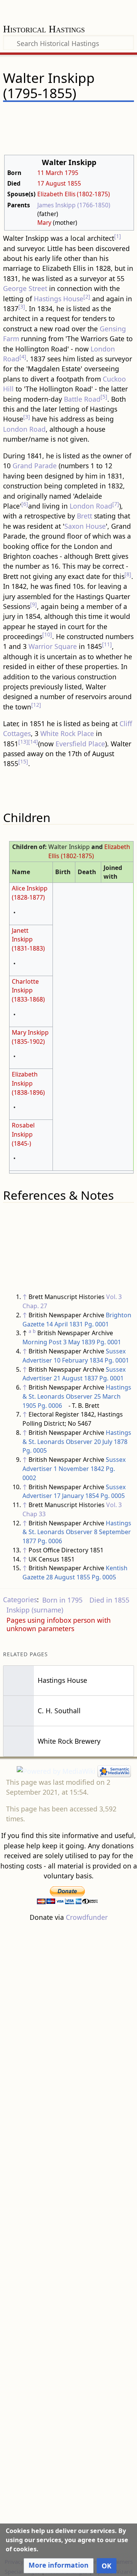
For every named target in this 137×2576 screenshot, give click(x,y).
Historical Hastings (44, 30)
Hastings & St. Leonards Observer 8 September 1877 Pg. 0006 (77, 1532)
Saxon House (85, 526)
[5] (104, 397)
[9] (33, 604)
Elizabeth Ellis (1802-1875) (74, 194)
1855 (74, 183)
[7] (116, 504)
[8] (128, 574)
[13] (23, 742)
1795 (72, 173)
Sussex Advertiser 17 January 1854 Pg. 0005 (74, 1492)
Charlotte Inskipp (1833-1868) (28, 991)
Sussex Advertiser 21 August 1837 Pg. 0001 (74, 1374)
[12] (36, 705)
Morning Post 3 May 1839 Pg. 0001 (72, 1342)
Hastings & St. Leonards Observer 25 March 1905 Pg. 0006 (77, 1396)
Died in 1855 (109, 1600)
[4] (23, 357)
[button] (59, 2566)
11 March (50, 173)
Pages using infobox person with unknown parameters (59, 1624)
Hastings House (59, 299)
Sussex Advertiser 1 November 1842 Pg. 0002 (74, 1469)
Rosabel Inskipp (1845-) (23, 1134)
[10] (47, 634)
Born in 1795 (62, 1600)
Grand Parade (35, 466)
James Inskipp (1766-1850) (74, 205)
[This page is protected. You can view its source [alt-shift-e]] (89, 115)
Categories (20, 1600)
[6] (25, 504)
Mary (44, 223)
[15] (23, 761)
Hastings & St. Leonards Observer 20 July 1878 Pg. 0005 (77, 1442)
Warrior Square (53, 646)
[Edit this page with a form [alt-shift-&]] (75, 115)
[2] (87, 297)
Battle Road (82, 399)
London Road (24, 429)
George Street (25, 288)
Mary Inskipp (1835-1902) (30, 1037)
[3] (22, 306)
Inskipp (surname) (35, 1610)
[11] (107, 644)
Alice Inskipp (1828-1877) (30, 893)
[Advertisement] (68, 2239)
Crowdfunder (87, 1917)
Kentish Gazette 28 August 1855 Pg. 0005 (75, 1573)
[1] (118, 236)
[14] (33, 742)
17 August (52, 183)
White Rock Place (67, 733)
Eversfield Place (80, 744)
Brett (84, 516)
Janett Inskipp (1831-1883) (28, 940)
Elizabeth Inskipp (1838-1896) (28, 1083)
